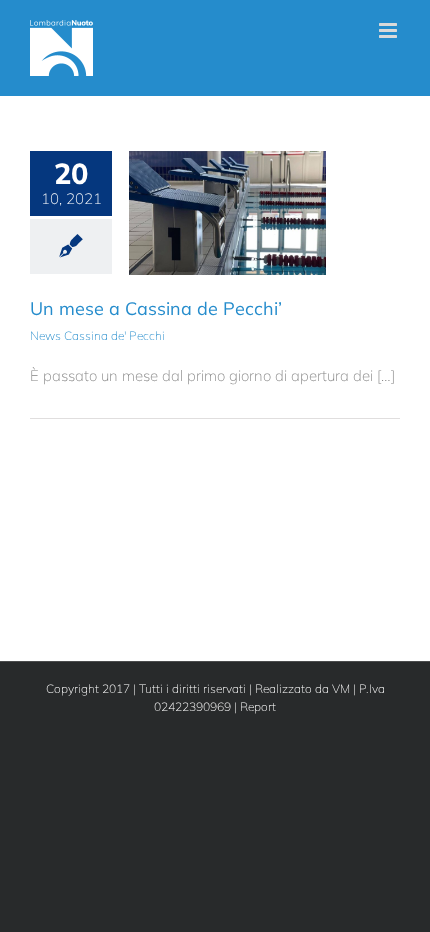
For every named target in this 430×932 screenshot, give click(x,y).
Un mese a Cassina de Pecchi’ (156, 308)
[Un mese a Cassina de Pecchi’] (227, 213)
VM (341, 688)
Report (258, 706)
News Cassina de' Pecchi (227, 243)
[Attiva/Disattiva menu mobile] (389, 30)
